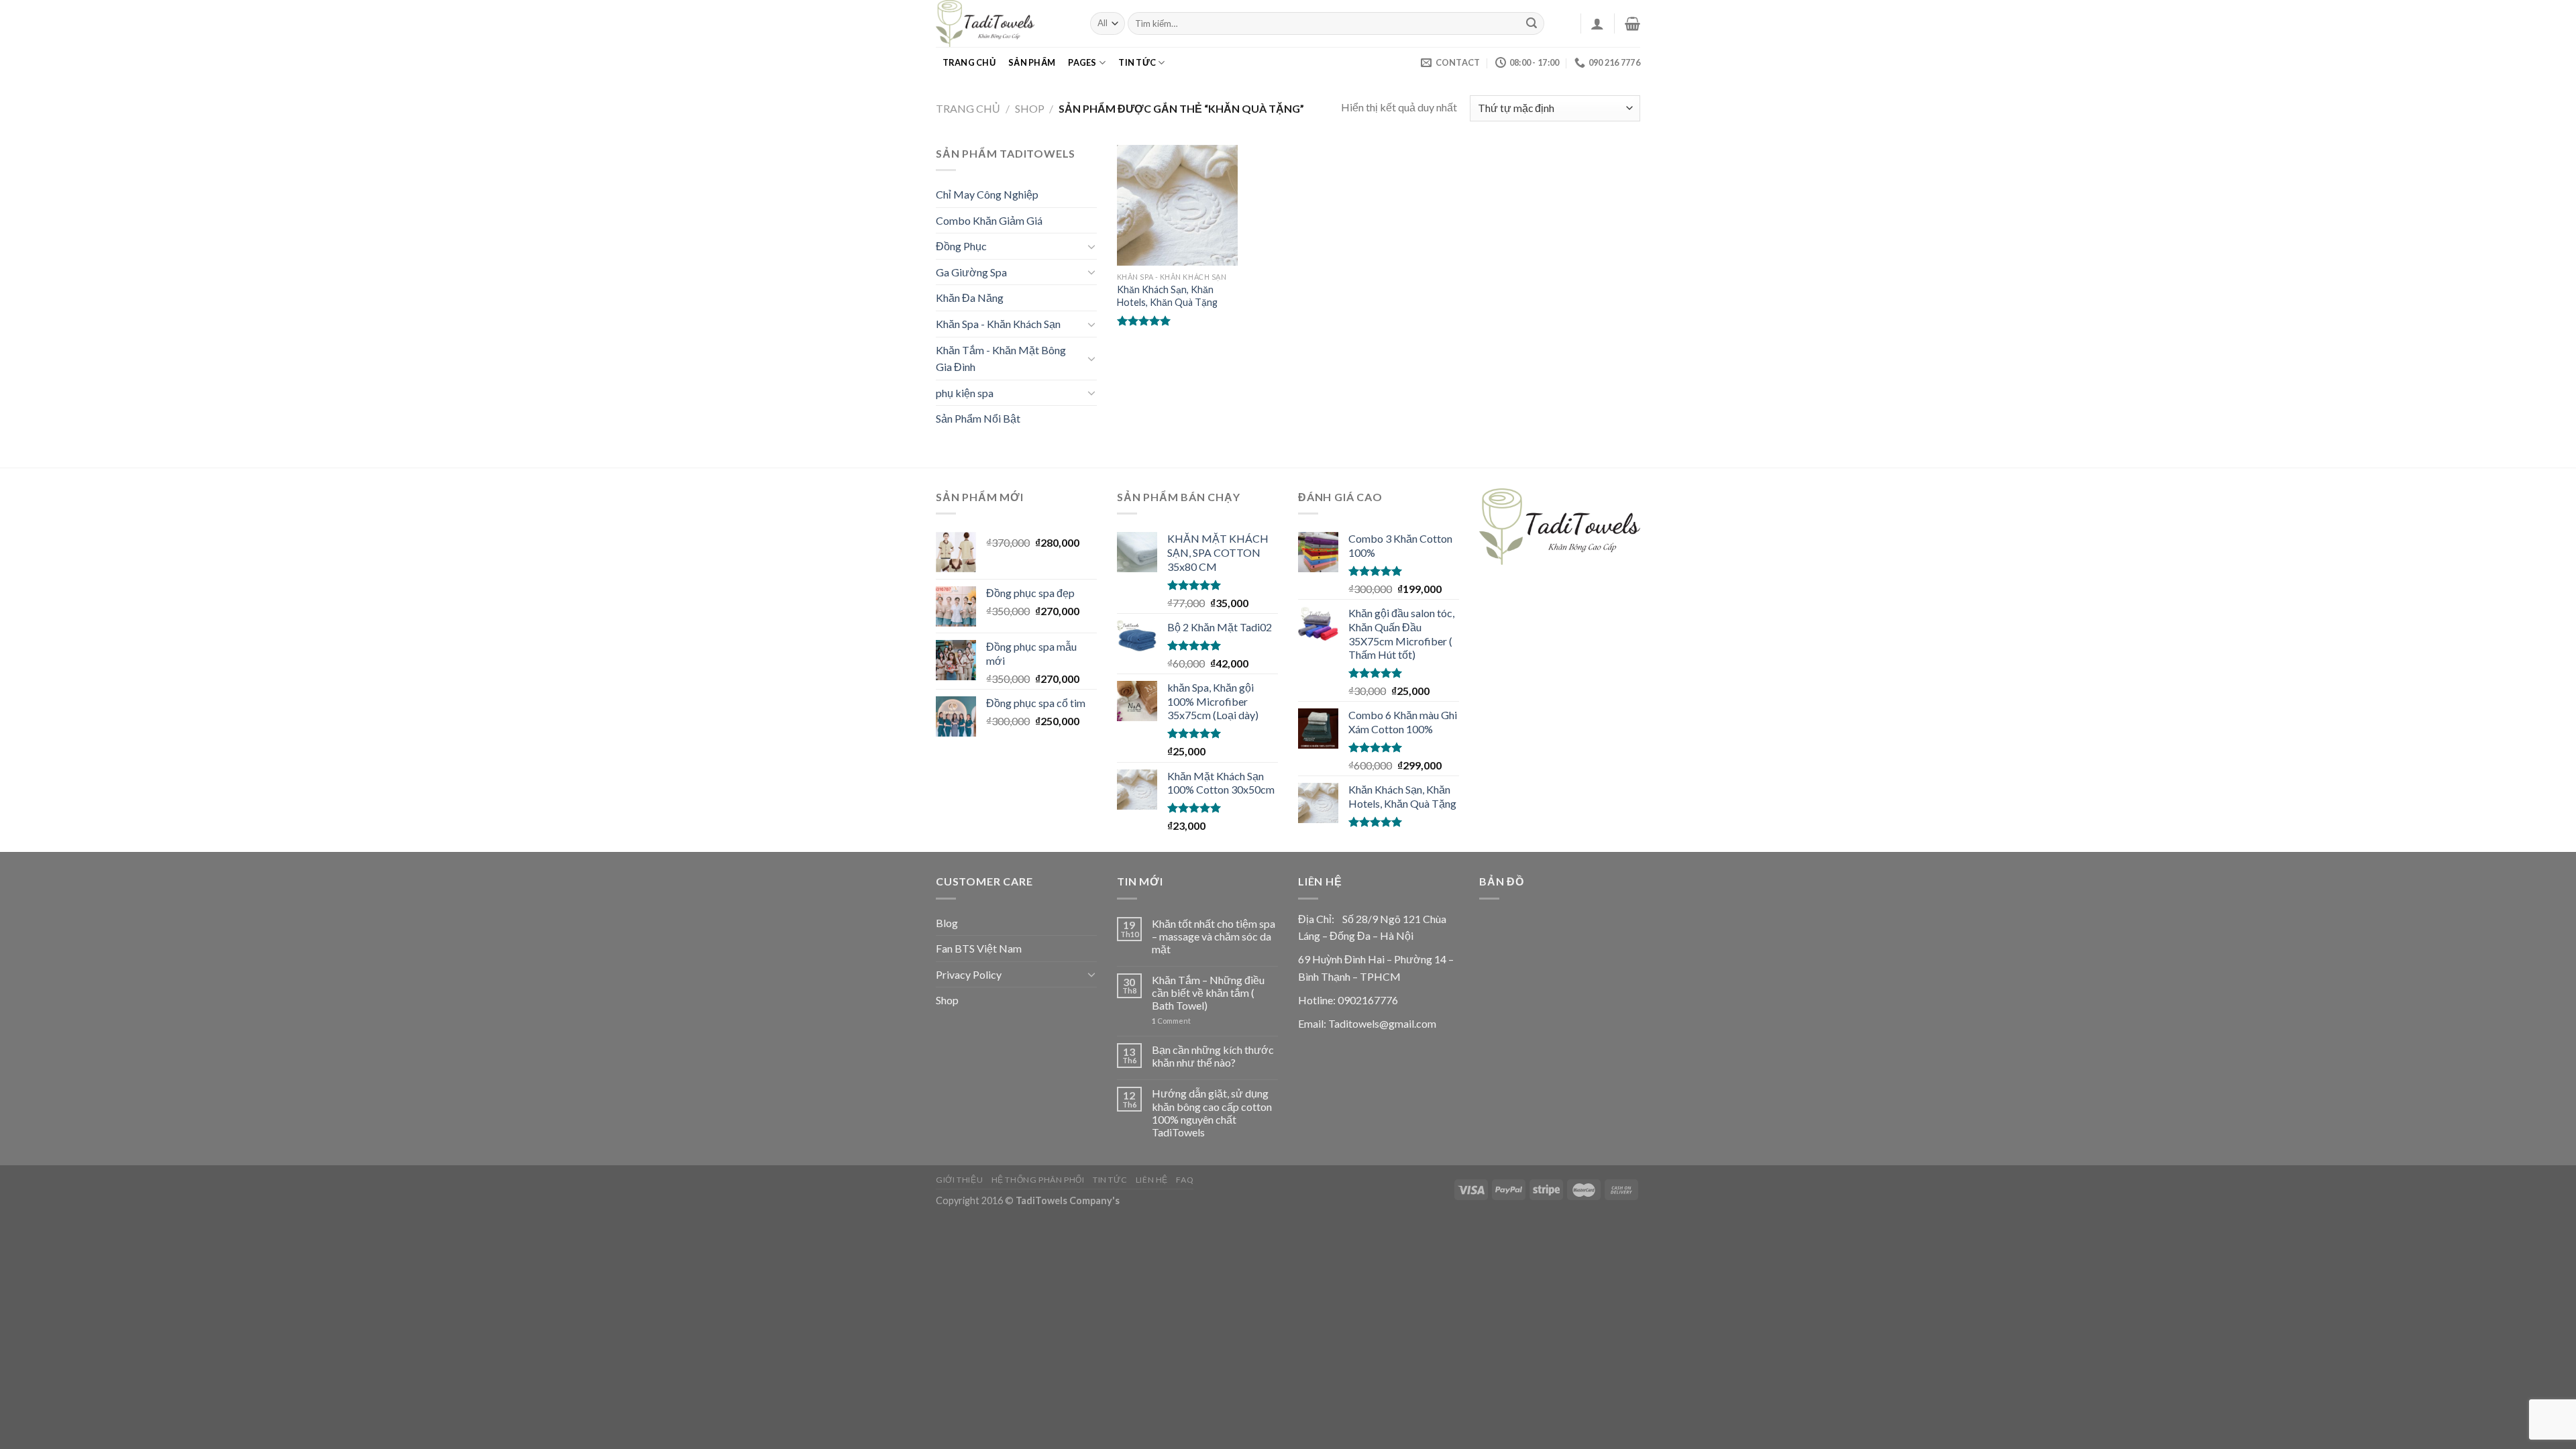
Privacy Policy (969, 974)
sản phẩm (1032, 62)
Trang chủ (968, 108)
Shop (1030, 108)
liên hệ (1152, 1180)
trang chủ (969, 62)
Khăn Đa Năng (970, 298)
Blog (947, 923)
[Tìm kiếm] (1532, 23)
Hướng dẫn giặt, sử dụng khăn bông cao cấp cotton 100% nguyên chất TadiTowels (1212, 1113)
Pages (1082, 62)
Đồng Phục (961, 246)
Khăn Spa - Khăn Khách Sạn (998, 324)
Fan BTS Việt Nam (979, 948)
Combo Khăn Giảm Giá (989, 220)
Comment (1171, 1021)
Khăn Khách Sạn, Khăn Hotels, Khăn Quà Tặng (1167, 296)
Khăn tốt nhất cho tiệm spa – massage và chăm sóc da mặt (1214, 936)
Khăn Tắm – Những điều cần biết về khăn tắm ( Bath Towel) (1208, 992)
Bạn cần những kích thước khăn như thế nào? (1213, 1056)
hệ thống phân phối (1038, 1180)
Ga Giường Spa (971, 272)
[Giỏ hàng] (1632, 23)
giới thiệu (959, 1180)
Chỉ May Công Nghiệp (987, 194)
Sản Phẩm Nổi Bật (978, 418)
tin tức (1137, 62)
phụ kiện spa (965, 393)
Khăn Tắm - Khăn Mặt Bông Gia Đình (1001, 359)
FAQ (1185, 1180)
